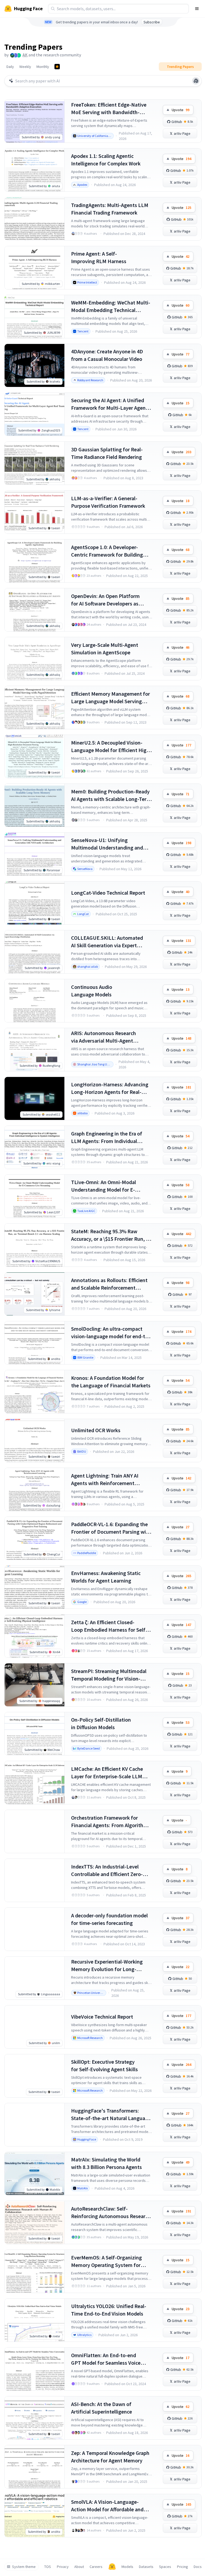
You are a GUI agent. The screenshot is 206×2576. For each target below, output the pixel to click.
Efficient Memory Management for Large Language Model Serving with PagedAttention (111, 698)
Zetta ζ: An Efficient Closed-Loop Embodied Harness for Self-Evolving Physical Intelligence (109, 1626)
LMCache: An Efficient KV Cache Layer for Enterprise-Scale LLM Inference (107, 1773)
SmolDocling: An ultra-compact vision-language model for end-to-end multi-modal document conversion (111, 1333)
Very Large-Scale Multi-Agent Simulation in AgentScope (105, 649)
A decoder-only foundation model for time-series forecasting (109, 1919)
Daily (10, 67)
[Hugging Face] (112, 2567)
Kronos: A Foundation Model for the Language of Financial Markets (111, 1382)
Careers (96, 2567)
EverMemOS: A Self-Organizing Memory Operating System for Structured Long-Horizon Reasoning (106, 2261)
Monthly (43, 67)
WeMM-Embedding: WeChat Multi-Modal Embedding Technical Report (111, 306)
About (79, 2567)
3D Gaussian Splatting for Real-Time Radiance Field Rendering (107, 453)
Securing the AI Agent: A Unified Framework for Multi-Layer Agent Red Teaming (109, 404)
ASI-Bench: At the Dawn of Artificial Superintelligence (102, 2408)
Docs (198, 2567)
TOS (48, 2567)
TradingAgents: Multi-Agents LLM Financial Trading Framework (110, 209)
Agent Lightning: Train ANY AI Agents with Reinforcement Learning (105, 1480)
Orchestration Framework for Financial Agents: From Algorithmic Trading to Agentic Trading (111, 1822)
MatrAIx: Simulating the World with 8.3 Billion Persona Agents (106, 2163)
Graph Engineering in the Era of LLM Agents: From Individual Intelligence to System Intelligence (111, 1138)
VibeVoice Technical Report (102, 2017)
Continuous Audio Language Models (92, 991)
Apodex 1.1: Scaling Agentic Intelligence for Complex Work (106, 160)
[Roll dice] (196, 81)
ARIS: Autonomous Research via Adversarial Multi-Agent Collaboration (104, 1037)
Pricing (183, 2567)
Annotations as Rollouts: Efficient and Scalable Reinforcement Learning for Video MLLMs (109, 1284)
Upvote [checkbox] (181, 110)
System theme (24, 2567)
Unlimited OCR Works (96, 1430)
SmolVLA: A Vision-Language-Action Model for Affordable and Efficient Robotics (107, 2506)
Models (127, 2567)
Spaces (165, 2567)
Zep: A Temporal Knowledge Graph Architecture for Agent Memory (110, 2457)
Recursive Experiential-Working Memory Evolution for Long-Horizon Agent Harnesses (107, 1966)
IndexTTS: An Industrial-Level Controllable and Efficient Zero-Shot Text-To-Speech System (107, 1871)
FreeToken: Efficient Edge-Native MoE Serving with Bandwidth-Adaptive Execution (109, 109)
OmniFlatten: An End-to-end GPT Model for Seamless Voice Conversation (106, 2359)
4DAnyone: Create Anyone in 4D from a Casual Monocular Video (107, 355)
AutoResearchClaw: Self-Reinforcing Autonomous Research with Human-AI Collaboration (111, 2213)
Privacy (63, 2567)
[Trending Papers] (57, 67)
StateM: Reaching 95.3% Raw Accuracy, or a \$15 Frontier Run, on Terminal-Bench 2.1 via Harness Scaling (111, 1235)
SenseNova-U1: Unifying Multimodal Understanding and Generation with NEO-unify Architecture (107, 844)
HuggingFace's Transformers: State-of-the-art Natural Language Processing (111, 2115)
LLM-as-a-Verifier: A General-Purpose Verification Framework (108, 502)
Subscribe (152, 22)
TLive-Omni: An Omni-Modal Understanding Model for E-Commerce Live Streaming (104, 1186)
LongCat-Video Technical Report (108, 893)
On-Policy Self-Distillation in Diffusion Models (101, 1723)
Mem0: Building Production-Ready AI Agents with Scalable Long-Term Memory (111, 795)
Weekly (25, 67)
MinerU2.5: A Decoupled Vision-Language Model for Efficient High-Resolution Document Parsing (111, 747)
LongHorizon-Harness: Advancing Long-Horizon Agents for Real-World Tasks (110, 1088)
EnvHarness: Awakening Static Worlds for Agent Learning (106, 1577)
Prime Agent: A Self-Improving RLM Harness (99, 257)
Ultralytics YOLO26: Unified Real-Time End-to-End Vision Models (109, 2310)
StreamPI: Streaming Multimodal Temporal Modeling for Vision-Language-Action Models (109, 1675)
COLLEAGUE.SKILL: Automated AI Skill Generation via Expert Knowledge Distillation (107, 942)
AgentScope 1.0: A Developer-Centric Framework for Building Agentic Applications (107, 551)
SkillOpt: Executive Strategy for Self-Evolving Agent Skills (104, 2065)
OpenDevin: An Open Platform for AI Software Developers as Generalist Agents (105, 600)
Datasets (146, 2567)
